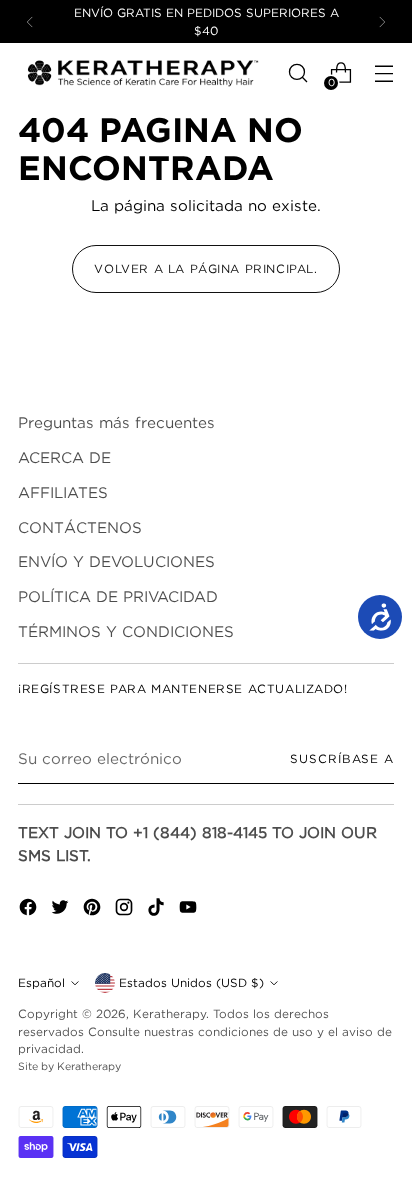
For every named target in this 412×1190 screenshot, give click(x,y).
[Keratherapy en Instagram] (126, 910)
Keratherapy (169, 1013)
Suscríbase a (342, 758)
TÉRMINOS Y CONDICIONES (126, 631)
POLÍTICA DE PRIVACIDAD (118, 596)
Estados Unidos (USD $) (191, 982)
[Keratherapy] (143, 73)
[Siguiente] (382, 21)
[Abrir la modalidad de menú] (383, 73)
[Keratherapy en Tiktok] (158, 910)
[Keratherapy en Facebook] (30, 910)
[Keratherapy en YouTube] (190, 910)
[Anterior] (30, 21)
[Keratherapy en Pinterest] (94, 910)
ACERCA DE (64, 457)
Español (41, 982)
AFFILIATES (63, 492)
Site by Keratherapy (69, 1066)
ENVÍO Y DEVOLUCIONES (116, 561)
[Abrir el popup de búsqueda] (297, 73)
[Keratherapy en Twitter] (62, 910)
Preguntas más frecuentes (116, 422)
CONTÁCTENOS (80, 527)
